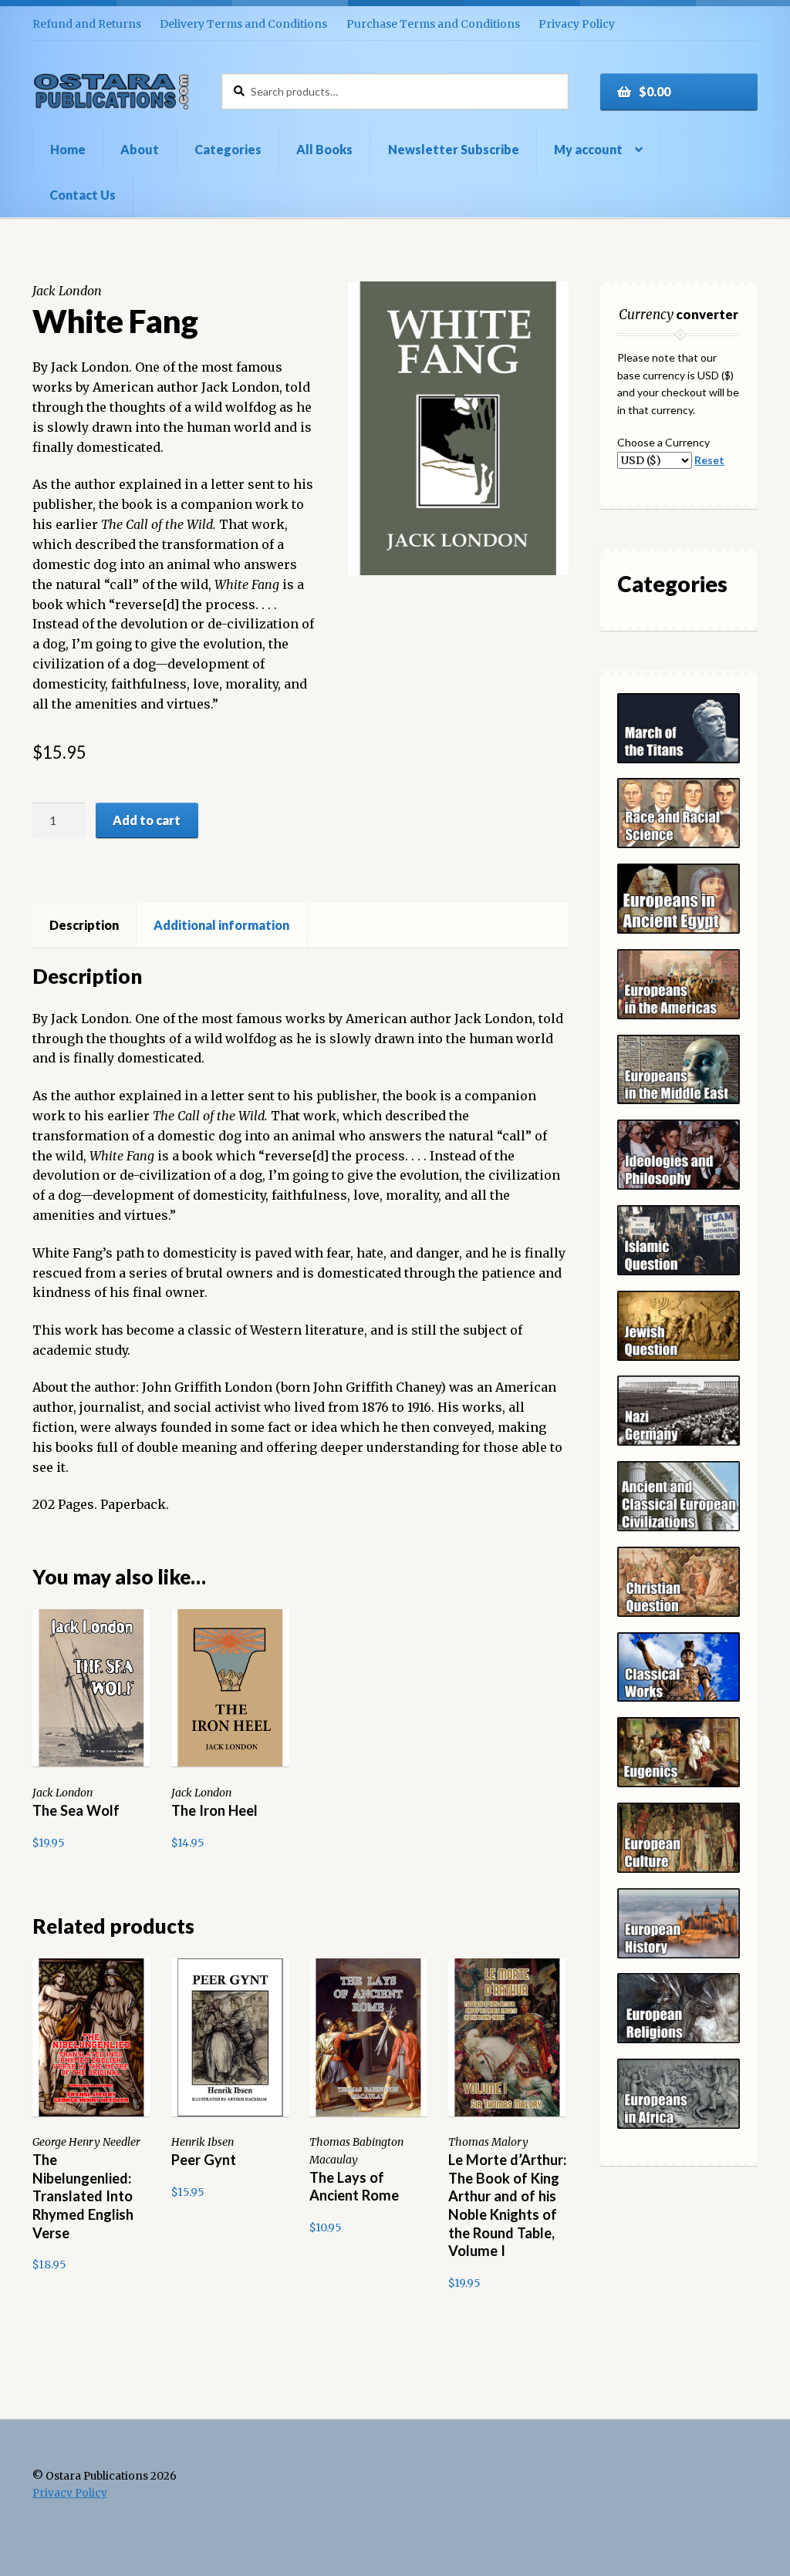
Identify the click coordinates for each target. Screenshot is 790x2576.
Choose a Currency (663, 442)
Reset (709, 460)
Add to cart (147, 820)
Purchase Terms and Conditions (433, 24)
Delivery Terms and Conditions (243, 24)
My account (588, 149)
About (140, 149)
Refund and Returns (87, 24)
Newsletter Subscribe (454, 149)
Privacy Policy (577, 24)
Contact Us (83, 195)
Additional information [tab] (221, 925)
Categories (228, 149)
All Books (324, 149)
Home (68, 149)
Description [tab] (84, 925)
